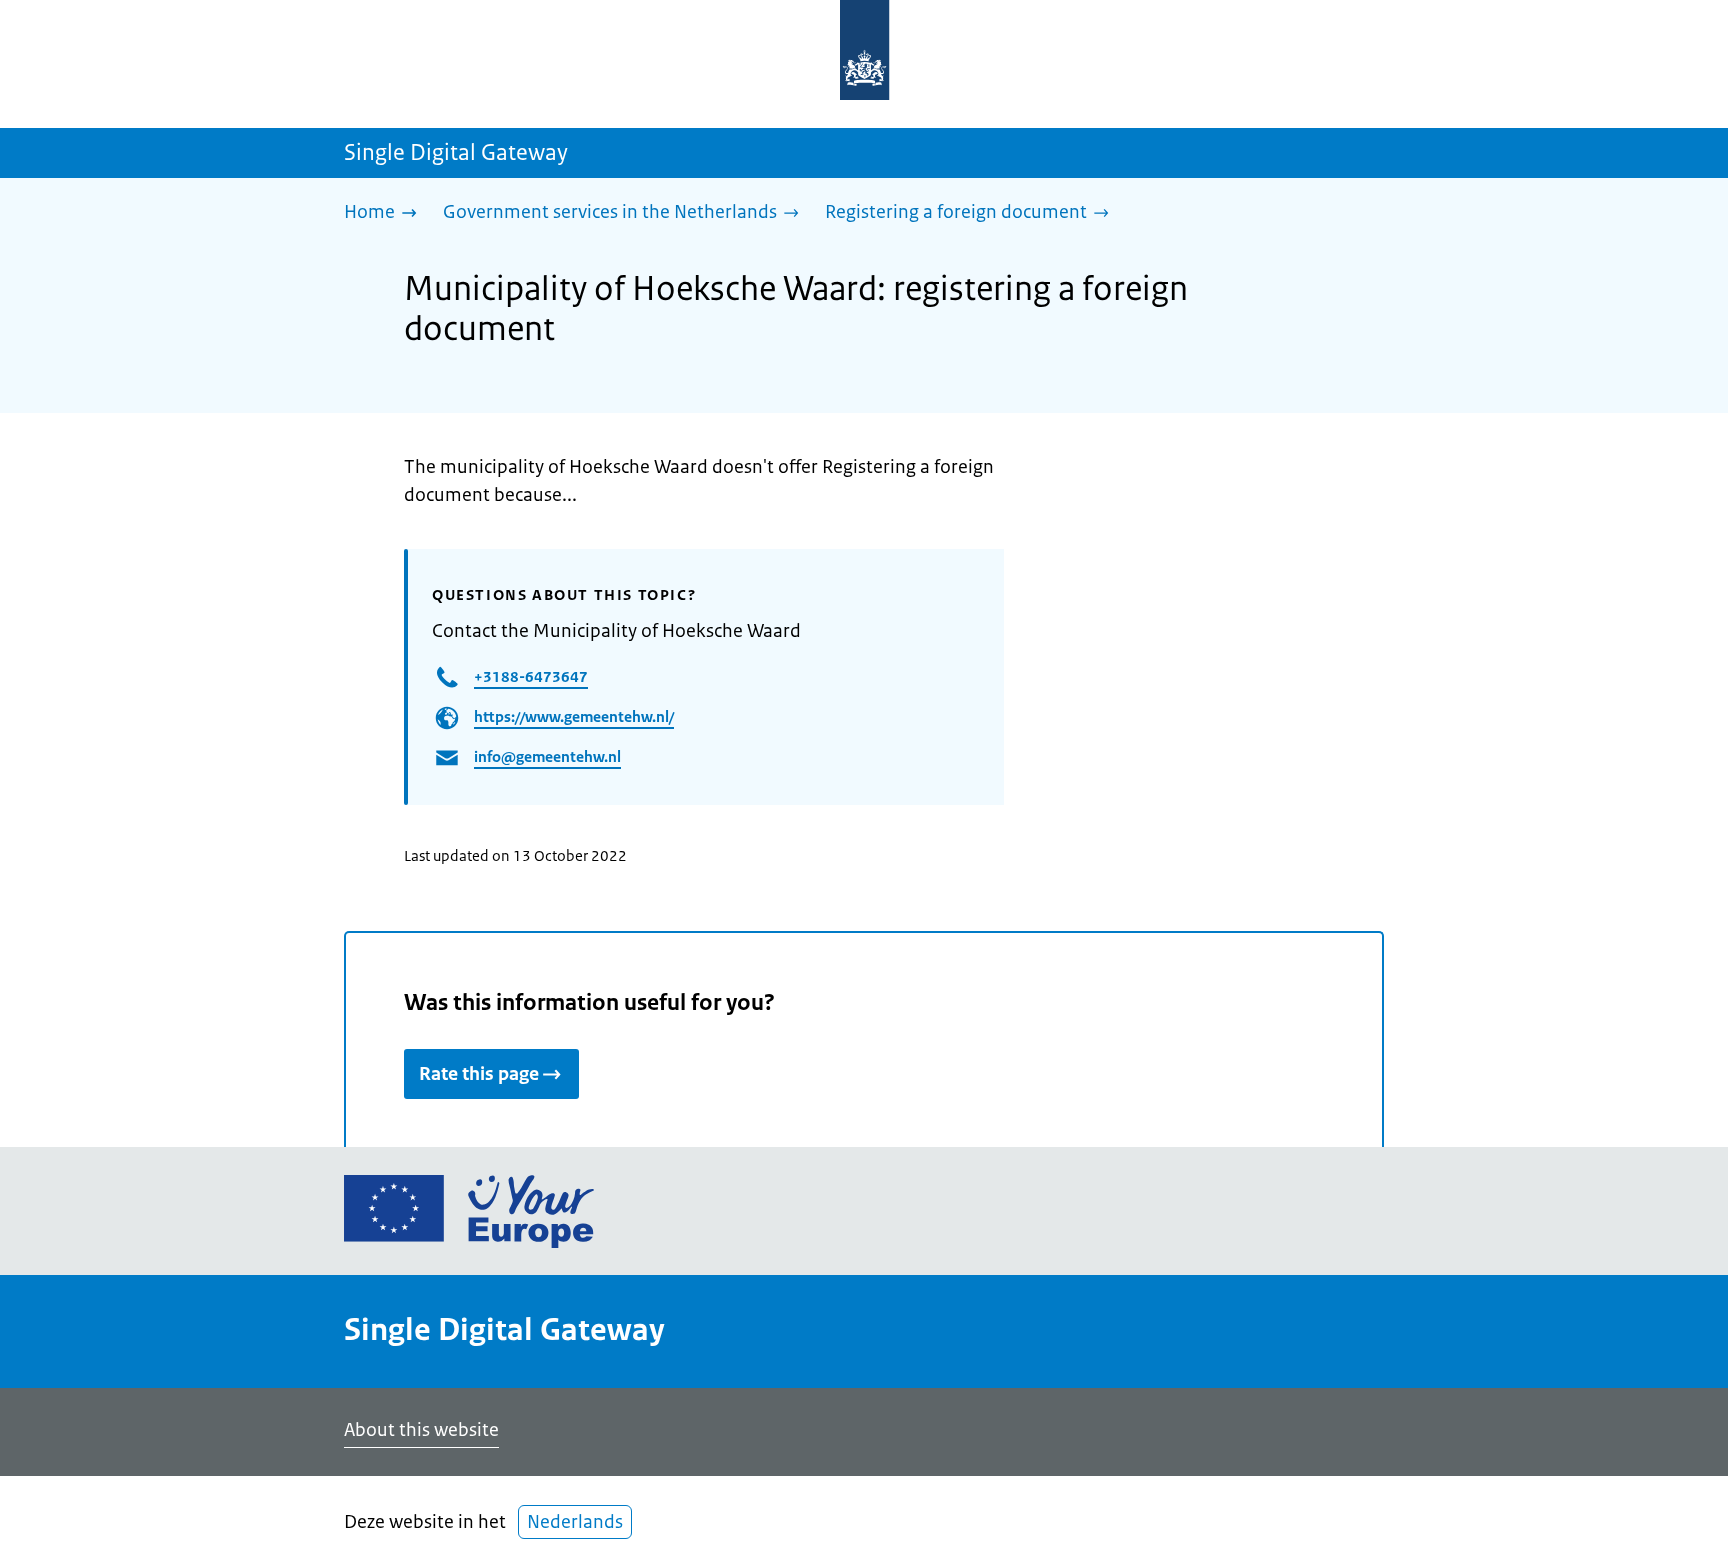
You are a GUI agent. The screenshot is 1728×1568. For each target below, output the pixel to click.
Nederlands (575, 1522)
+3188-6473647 (531, 676)
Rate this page (479, 1074)
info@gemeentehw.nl (547, 756)
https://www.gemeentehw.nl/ (574, 716)
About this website (421, 1430)
